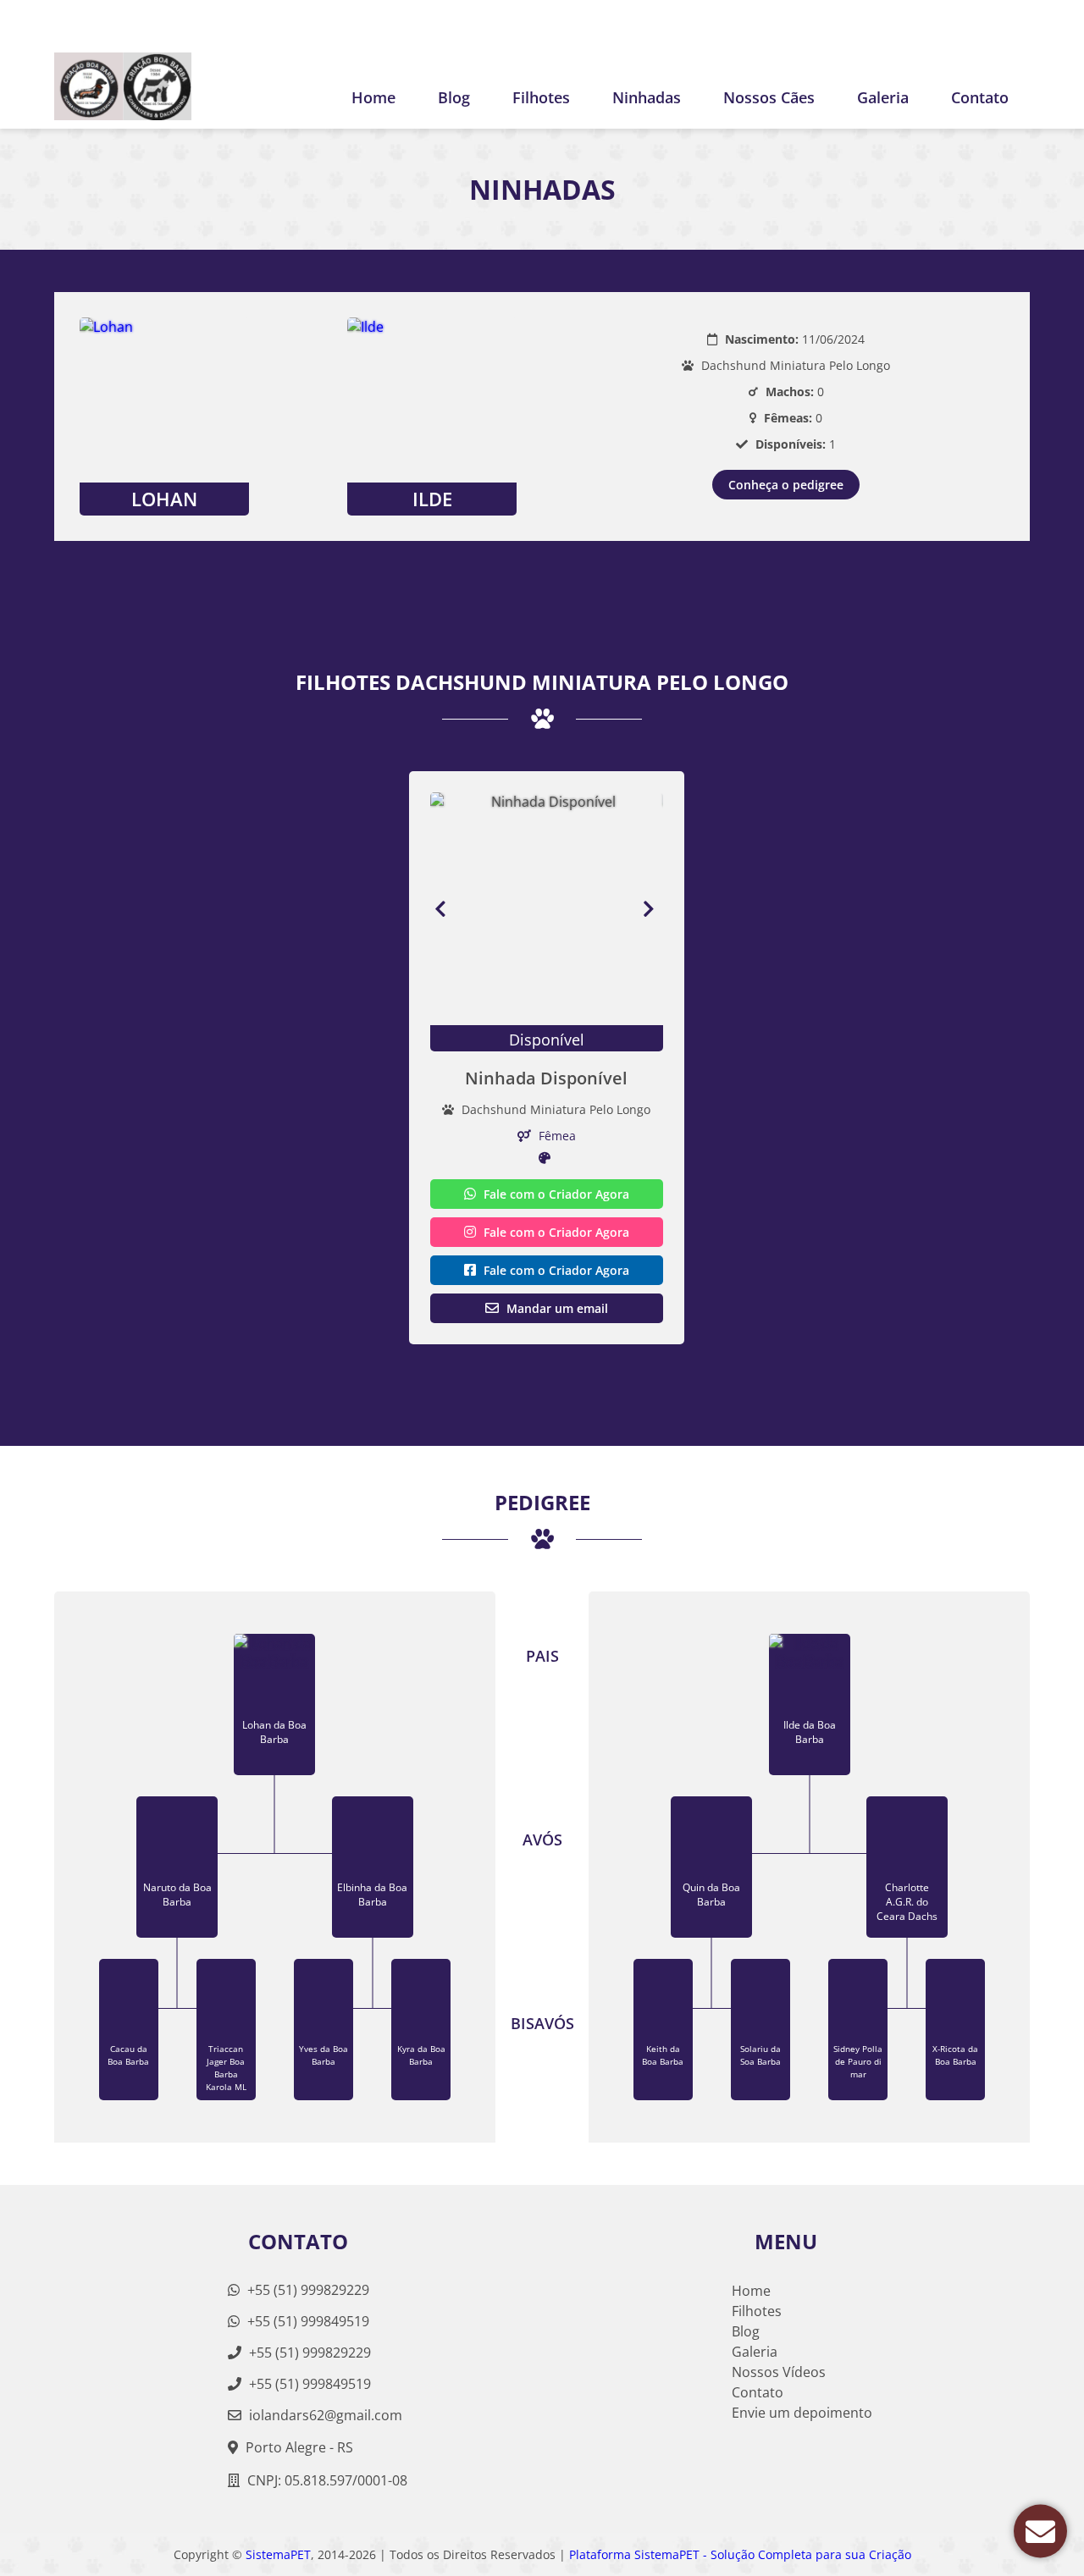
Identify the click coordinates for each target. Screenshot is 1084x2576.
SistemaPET (278, 2554)
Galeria (755, 2352)
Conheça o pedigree (786, 485)
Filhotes (541, 97)
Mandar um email (556, 1308)
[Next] (653, 909)
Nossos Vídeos (779, 2372)
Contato (980, 97)
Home (373, 97)
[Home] (123, 86)
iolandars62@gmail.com (326, 2415)
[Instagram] (988, 22)
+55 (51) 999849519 (307, 2321)
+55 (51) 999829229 (307, 2290)
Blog (454, 97)
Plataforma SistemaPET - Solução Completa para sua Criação (740, 2554)
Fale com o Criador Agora (555, 1194)
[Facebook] (1017, 22)
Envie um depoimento (802, 2413)
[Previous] (440, 909)
